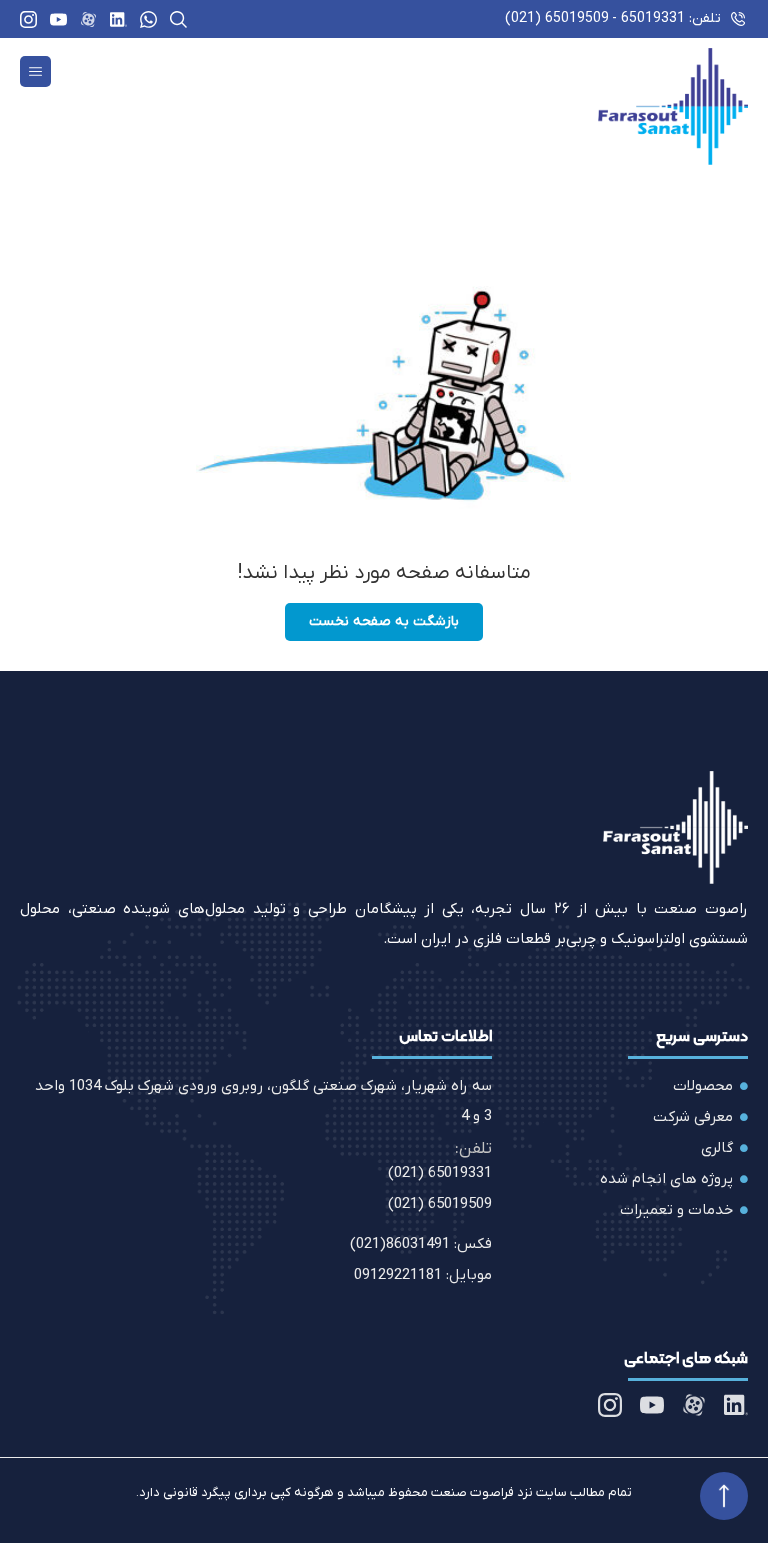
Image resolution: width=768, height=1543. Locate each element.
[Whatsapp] (148, 19)
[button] (35, 71)
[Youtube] (58, 19)
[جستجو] (178, 19)
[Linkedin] (118, 19)
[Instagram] (28, 19)
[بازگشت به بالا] (724, 1496)
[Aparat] (88, 19)
